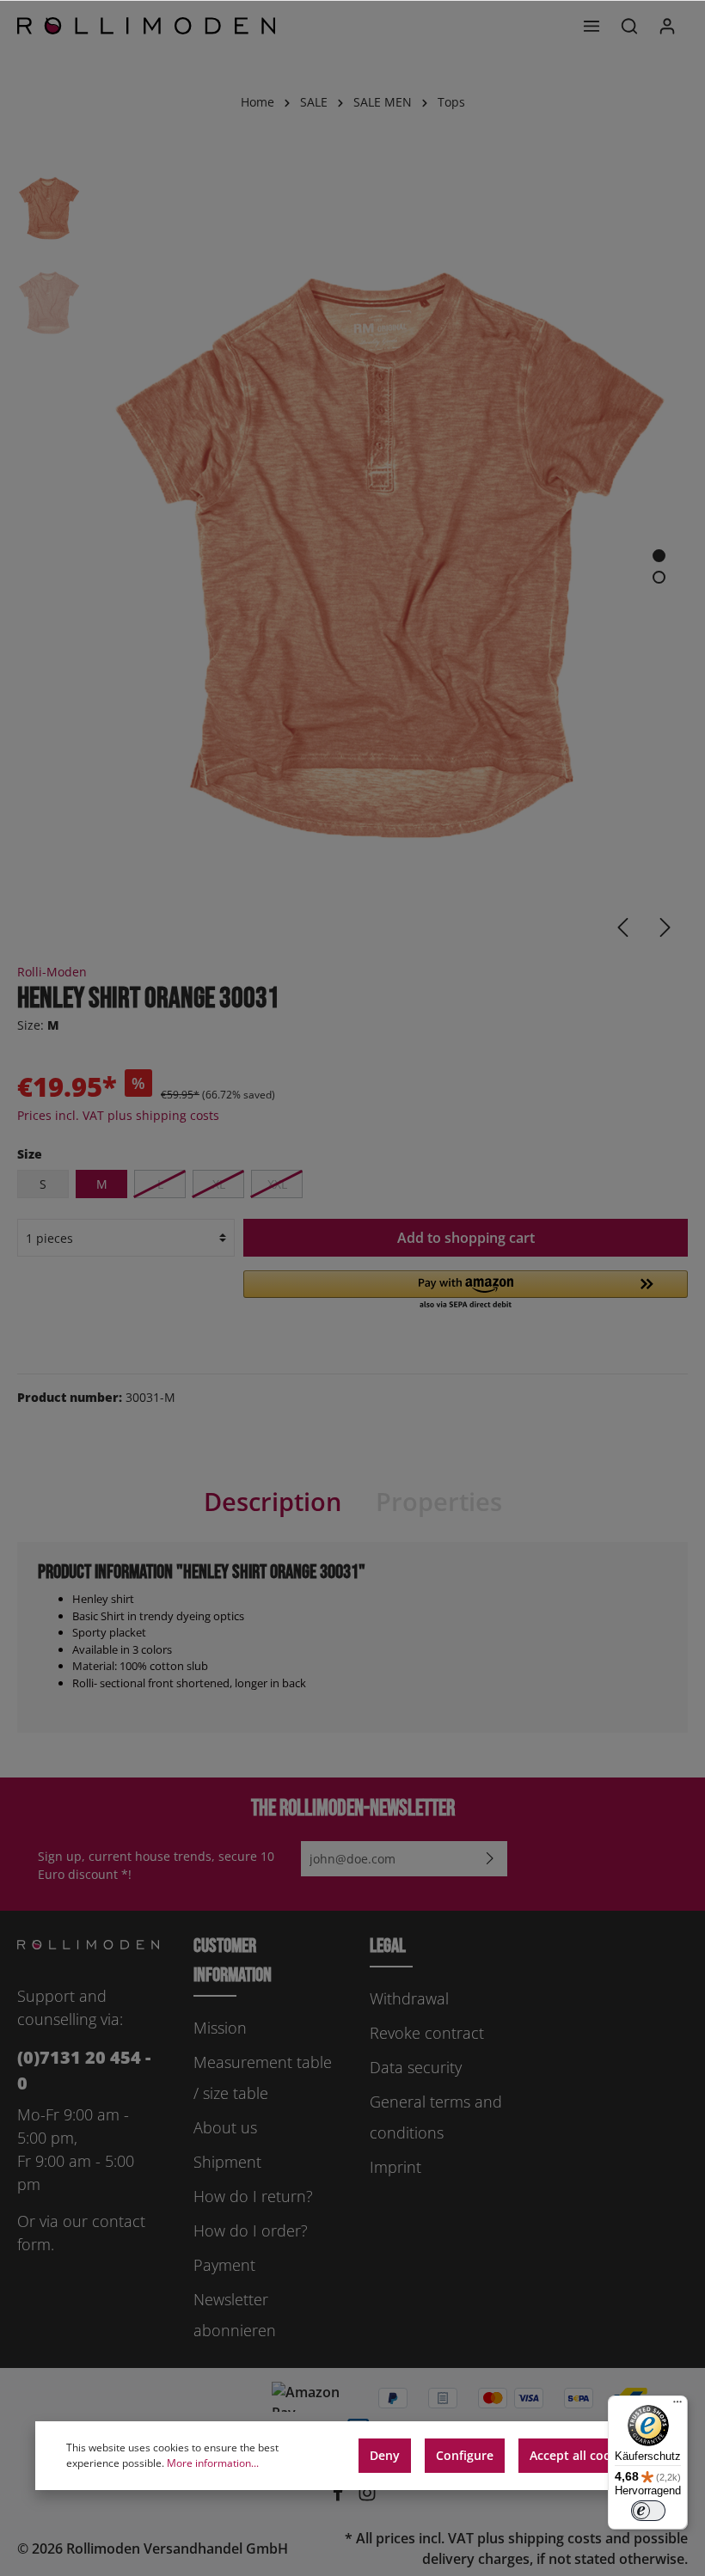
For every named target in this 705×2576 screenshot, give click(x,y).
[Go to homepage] (146, 26)
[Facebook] (340, 2497)
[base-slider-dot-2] (659, 577)
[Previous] (622, 927)
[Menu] (592, 26)
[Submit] (490, 1859)
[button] (466, 1291)
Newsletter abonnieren (235, 2315)
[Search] (629, 26)
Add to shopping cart (466, 1238)
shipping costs (555, 2538)
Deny (385, 2455)
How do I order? (251, 2230)
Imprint (395, 2167)
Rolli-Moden (52, 972)
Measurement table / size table (263, 2077)
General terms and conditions (436, 2117)
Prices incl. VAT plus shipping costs (118, 1115)
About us (225, 2127)
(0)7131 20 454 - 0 (84, 2070)
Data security (416, 2067)
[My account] (667, 26)
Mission (220, 2028)
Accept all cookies (582, 2455)
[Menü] (677, 2406)
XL (219, 1184)
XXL (277, 1184)
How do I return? (253, 2196)
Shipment (227, 2162)
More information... (213, 2463)
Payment (224, 2265)
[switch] (648, 2511)
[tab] (273, 1502)
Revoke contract (427, 2033)
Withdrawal (409, 1998)
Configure (465, 2455)
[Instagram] (367, 2497)
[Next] (665, 927)
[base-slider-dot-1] (659, 556)
